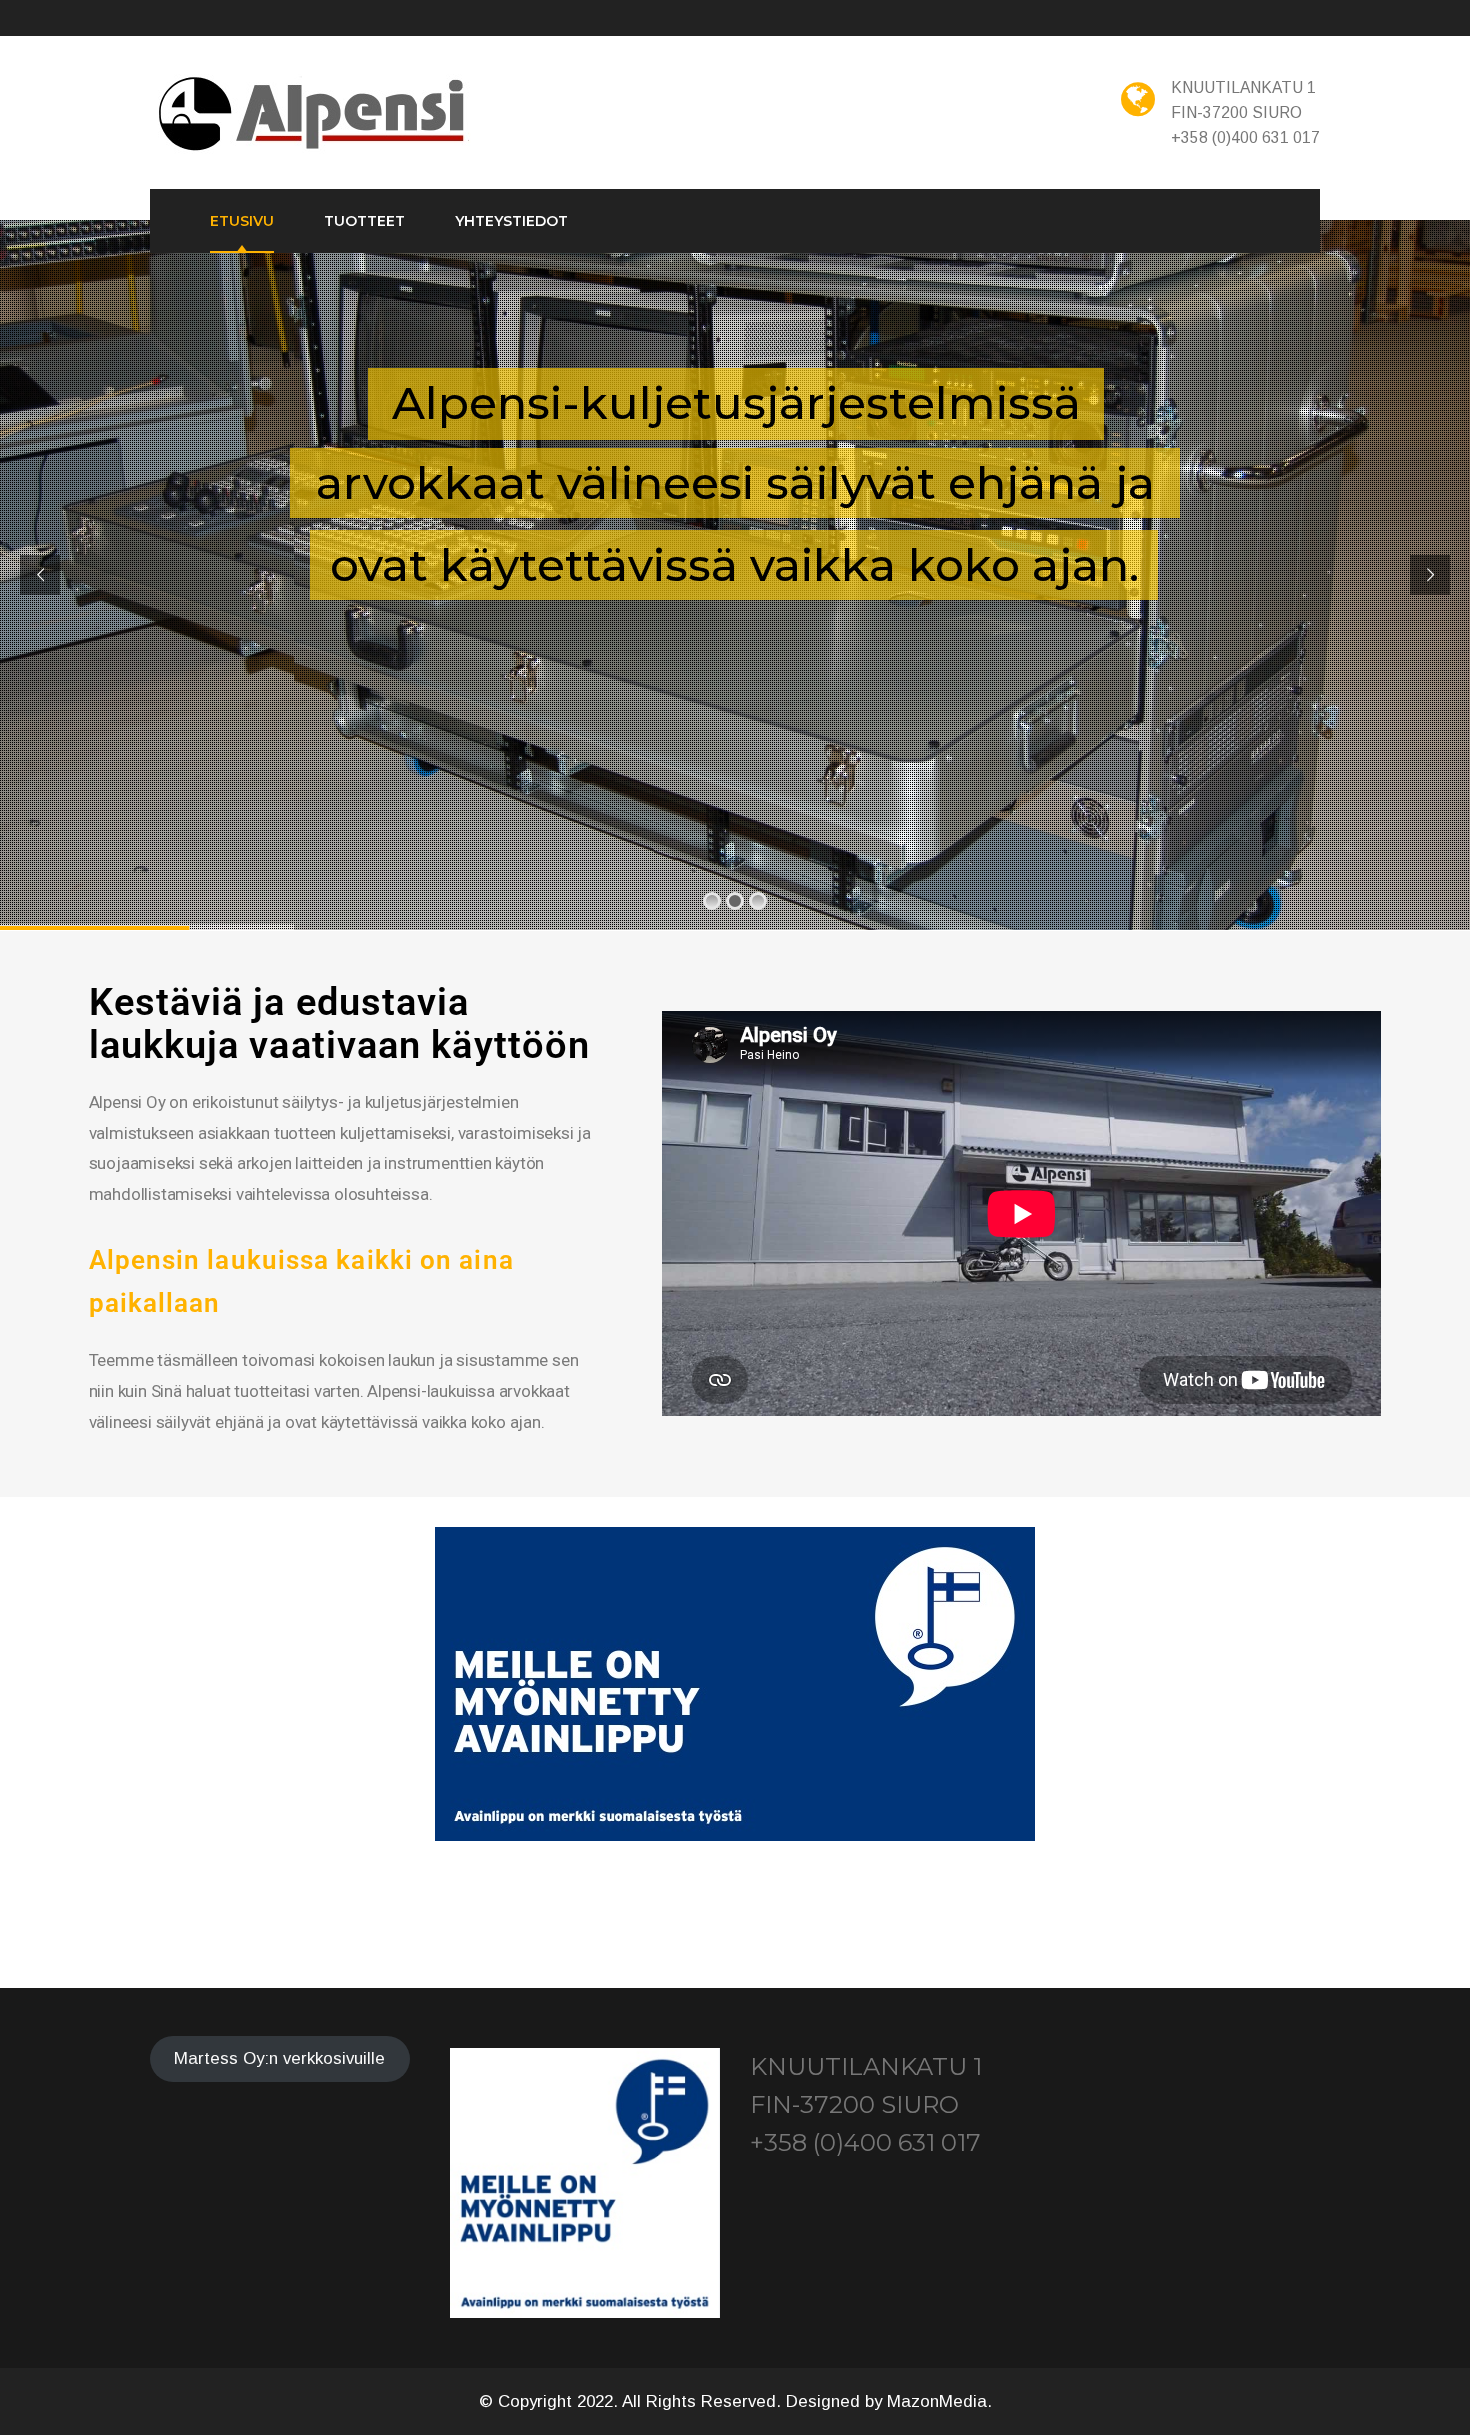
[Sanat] (314, 115)
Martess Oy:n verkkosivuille (279, 2059)
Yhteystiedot (511, 221)
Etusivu (242, 221)
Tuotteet (364, 221)
